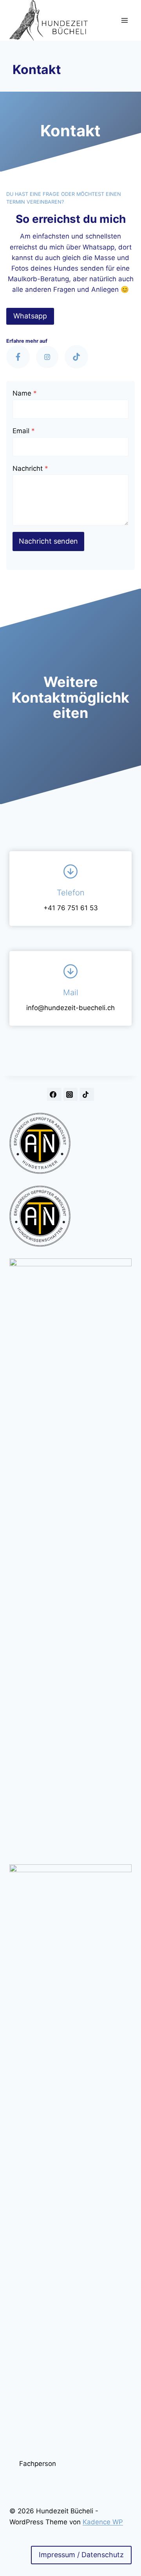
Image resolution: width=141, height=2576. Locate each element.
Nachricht (30, 468)
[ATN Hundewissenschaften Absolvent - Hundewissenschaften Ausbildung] (70, 1216)
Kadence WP (103, 2522)
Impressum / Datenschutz (81, 2555)
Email (24, 431)
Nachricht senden (48, 541)
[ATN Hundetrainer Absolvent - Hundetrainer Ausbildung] (70, 1143)
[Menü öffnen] (124, 21)
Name (25, 393)
